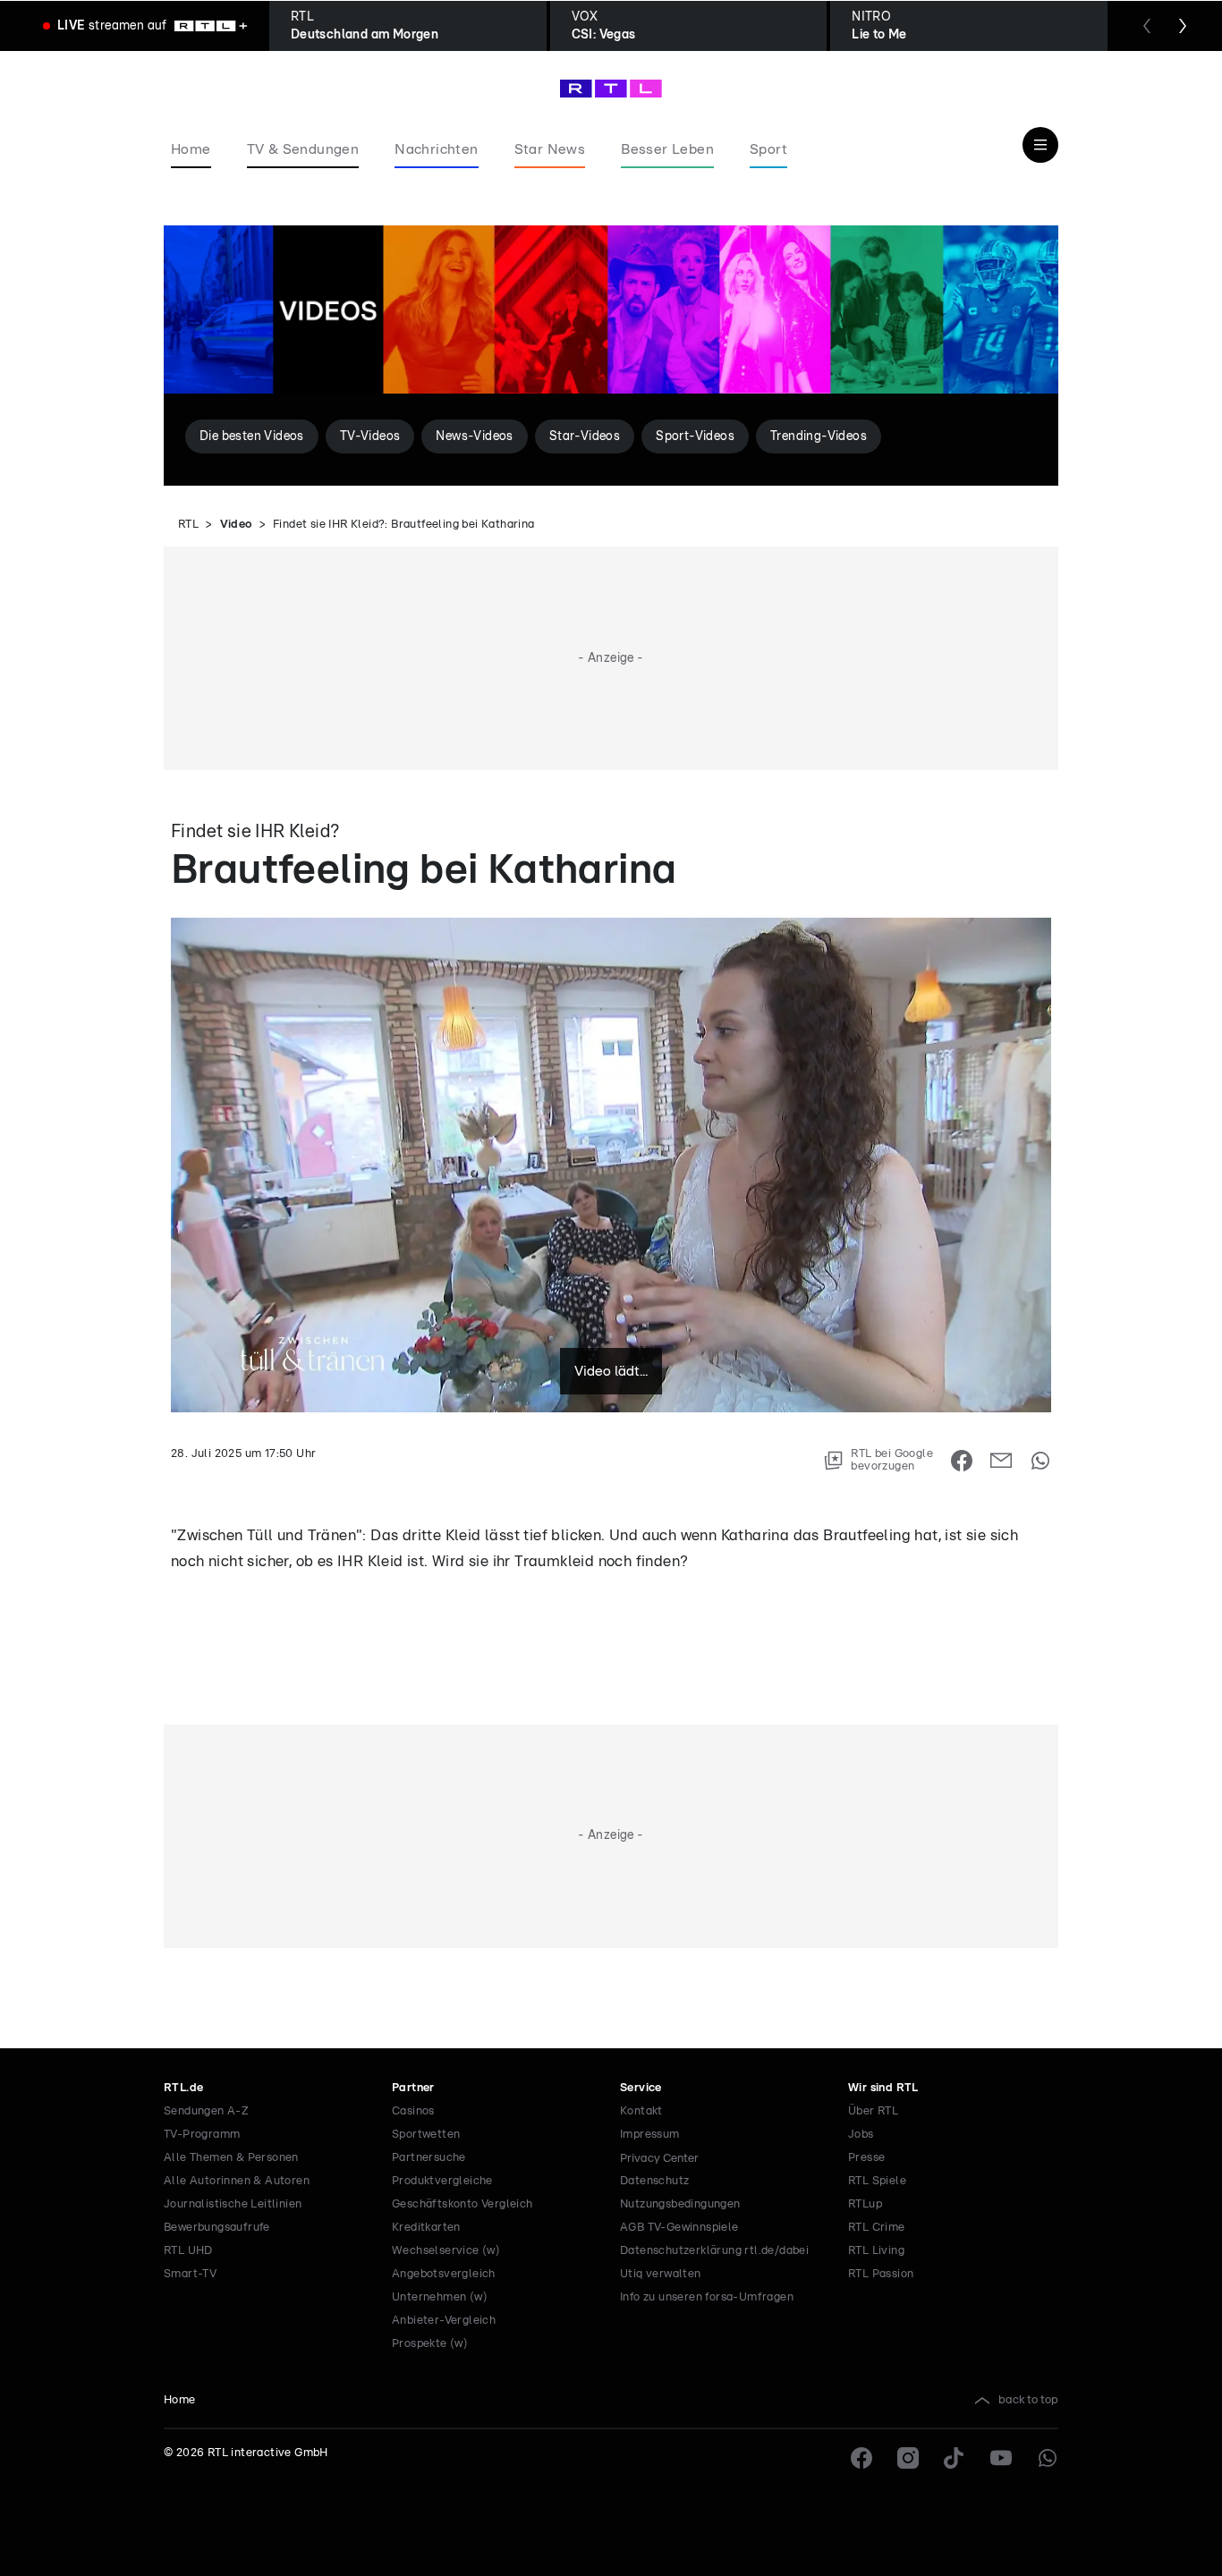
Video (236, 525)
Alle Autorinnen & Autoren (237, 2181)
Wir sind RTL (883, 2088)
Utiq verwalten (661, 2274)
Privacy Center (659, 2158)
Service (641, 2088)
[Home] (611, 89)
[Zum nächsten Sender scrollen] (1183, 26)
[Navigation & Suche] (1040, 145)
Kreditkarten (426, 2228)
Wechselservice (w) (446, 2251)
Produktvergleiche (442, 2181)
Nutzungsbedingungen (680, 2204)
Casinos (413, 2111)
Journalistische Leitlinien (233, 2204)
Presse (866, 2158)
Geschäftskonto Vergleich (462, 2204)
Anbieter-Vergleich (444, 2321)
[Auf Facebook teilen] (962, 1461)
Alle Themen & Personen (231, 2158)
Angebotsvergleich (444, 2274)
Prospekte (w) (430, 2344)
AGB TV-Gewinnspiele (679, 2228)
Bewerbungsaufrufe (217, 2228)
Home (180, 2400)
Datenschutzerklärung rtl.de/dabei (714, 2251)
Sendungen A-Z (206, 2111)
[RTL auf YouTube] (1001, 2458)
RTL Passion (881, 2274)
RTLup (865, 2204)
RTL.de (183, 2088)
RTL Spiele (877, 2181)
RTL (188, 525)
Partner (413, 2088)
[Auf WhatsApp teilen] (1040, 1461)
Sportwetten (426, 2135)
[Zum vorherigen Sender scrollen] (1147, 26)
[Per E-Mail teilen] (1001, 1461)
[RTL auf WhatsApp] (1048, 2458)
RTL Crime (877, 2228)
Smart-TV (190, 2274)
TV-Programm (202, 2135)
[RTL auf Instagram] (908, 2458)
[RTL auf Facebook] (861, 2458)
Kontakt (641, 2111)
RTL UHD (188, 2251)
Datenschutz (654, 2181)
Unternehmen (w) (440, 2297)
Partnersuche (429, 2158)
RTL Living (876, 2251)
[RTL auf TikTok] (955, 2458)
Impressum (650, 2135)
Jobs (861, 2135)
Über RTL (873, 2111)
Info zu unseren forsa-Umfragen (707, 2297)
